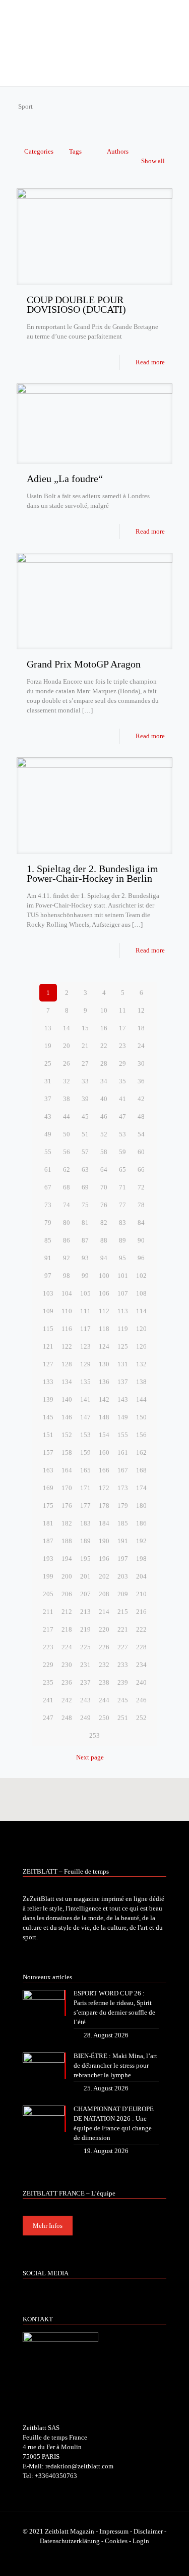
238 (104, 1682)
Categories (39, 151)
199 (48, 1576)
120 (141, 1329)
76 (104, 1205)
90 (141, 1240)
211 (48, 1612)
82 (104, 1223)
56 (67, 1152)
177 (85, 1506)
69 (85, 1187)
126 (141, 1346)
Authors (118, 151)
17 (122, 1028)
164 (67, 1470)
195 (85, 1559)
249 (85, 1718)
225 (85, 1647)
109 (48, 1311)
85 (48, 1240)
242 (67, 1700)
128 (67, 1364)
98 (67, 1276)
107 (123, 1293)
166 (104, 1470)
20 (67, 1046)
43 (48, 1116)
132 (141, 1364)
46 (104, 1116)
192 (141, 1541)
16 (104, 1028)
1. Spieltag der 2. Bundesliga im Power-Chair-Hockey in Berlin (92, 873)
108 (141, 1293)
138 (141, 1382)
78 (141, 1205)
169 (48, 1488)
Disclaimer (148, 2531)
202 (104, 1576)
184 (104, 1523)
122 (67, 1346)
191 (123, 1541)
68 (67, 1187)
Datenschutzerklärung (70, 2541)
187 (48, 1541)
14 (67, 1028)
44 (67, 1116)
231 (85, 1665)
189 (85, 1541)
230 (67, 1665)
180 (141, 1506)
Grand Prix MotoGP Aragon (84, 664)
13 (48, 1028)
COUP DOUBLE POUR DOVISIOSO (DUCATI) (76, 304)
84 (141, 1223)
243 (85, 1700)
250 (104, 1718)
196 (104, 1559)
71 (122, 1187)
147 (85, 1417)
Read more (150, 362)
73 (48, 1205)
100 (104, 1276)
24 (141, 1046)
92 (67, 1258)
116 (67, 1329)
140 (67, 1399)
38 (67, 1099)
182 (67, 1523)
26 (67, 1063)
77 (122, 1205)
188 (67, 1541)
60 (141, 1152)
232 (104, 1665)
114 (141, 1311)
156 (141, 1435)
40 (104, 1099)
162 (141, 1452)
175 (48, 1506)
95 (122, 1258)
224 (67, 1647)
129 (85, 1364)
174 (141, 1488)
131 (123, 1364)
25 (48, 1063)
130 (104, 1364)
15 (85, 1028)
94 (104, 1258)
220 (104, 1629)
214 (104, 1612)
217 (48, 1629)
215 (123, 1612)
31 (48, 1081)
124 (104, 1346)
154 (104, 1435)
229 (48, 1665)
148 (104, 1417)
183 (85, 1523)
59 (122, 1152)
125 (123, 1346)
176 (67, 1506)
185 (123, 1523)
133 (48, 1382)
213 (85, 1612)
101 (123, 1276)
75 (85, 1205)
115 (48, 1329)
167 (123, 1470)
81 (85, 1223)
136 (104, 1382)
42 (141, 1099)
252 (141, 1718)
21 (85, 1046)
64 (104, 1170)
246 (141, 1700)
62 (67, 1170)
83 (122, 1223)
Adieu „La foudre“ (65, 479)
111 (85, 1311)
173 (123, 1488)
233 (123, 1665)
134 (67, 1382)
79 (48, 1223)
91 (48, 1258)
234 (141, 1665)
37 (48, 1099)
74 (67, 1205)
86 (67, 1240)
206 (67, 1594)
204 (141, 1576)
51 (85, 1134)
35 (122, 1081)
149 (123, 1417)
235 (48, 1682)
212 (67, 1612)
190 (104, 1541)
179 (123, 1506)
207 (85, 1594)
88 (104, 1240)
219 (85, 1629)
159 (85, 1452)
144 (141, 1399)
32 (67, 1081)
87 (85, 1240)
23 (122, 1046)
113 (123, 1311)
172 (104, 1488)
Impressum (114, 2531)
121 (48, 1346)
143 (123, 1399)
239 (123, 1682)
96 (141, 1258)
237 (85, 1682)
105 (85, 1293)
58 (104, 1152)
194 (67, 1559)
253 (94, 1735)
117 (85, 1329)
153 (85, 1435)
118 (104, 1329)
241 (48, 1700)
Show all (153, 161)
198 (141, 1559)
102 (141, 1276)
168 (141, 1470)
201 (85, 1576)
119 (123, 1329)
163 (48, 1470)
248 (67, 1718)
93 (85, 1258)
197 (123, 1559)
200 (67, 1576)
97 (48, 1276)
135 (85, 1382)
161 (123, 1452)
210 (141, 1594)
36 (141, 1081)
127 (48, 1364)
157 (48, 1452)
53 (122, 1134)
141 (85, 1399)
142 (104, 1399)
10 (104, 1010)
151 (48, 1435)
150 (141, 1417)
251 (123, 1718)
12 (141, 1010)
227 (123, 1647)
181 (48, 1523)
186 (141, 1523)
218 (67, 1629)
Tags (75, 151)
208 (104, 1594)
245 (123, 1700)
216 (141, 1612)
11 (122, 1010)
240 (141, 1682)
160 (104, 1452)
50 (67, 1134)
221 (123, 1629)
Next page (90, 1757)
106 (104, 1293)
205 (48, 1594)
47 (122, 1116)
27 (85, 1063)
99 (85, 1276)
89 (122, 1240)
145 (48, 1417)
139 (48, 1399)
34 (104, 1081)
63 (85, 1170)
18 (141, 1028)
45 (85, 1116)
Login (141, 2541)
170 (67, 1488)
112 (104, 1311)
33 (85, 1081)
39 (85, 1099)
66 (141, 1170)
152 (67, 1435)
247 (48, 1718)
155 (123, 1435)
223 (48, 1647)
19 (48, 1046)
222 (141, 1629)
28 (104, 1063)
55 (48, 1152)
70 (104, 1187)
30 (141, 1063)
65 (122, 1170)
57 (85, 1152)
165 (85, 1470)
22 (104, 1046)
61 (48, 1170)
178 (104, 1506)
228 (141, 1647)
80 (67, 1223)
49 (48, 1134)
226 (104, 1647)
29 (122, 1063)
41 (122, 1099)
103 (48, 1293)
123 (85, 1346)
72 (141, 1187)
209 (123, 1594)
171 (85, 1488)
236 (67, 1682)
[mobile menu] (175, 20)
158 (67, 1452)
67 (48, 1187)
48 (141, 1116)
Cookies (116, 2541)
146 (67, 1417)
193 (48, 1559)
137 (123, 1382)
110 (67, 1311)
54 (141, 1134)
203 (123, 1576)
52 (104, 1134)
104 (67, 1293)
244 (104, 1700)
